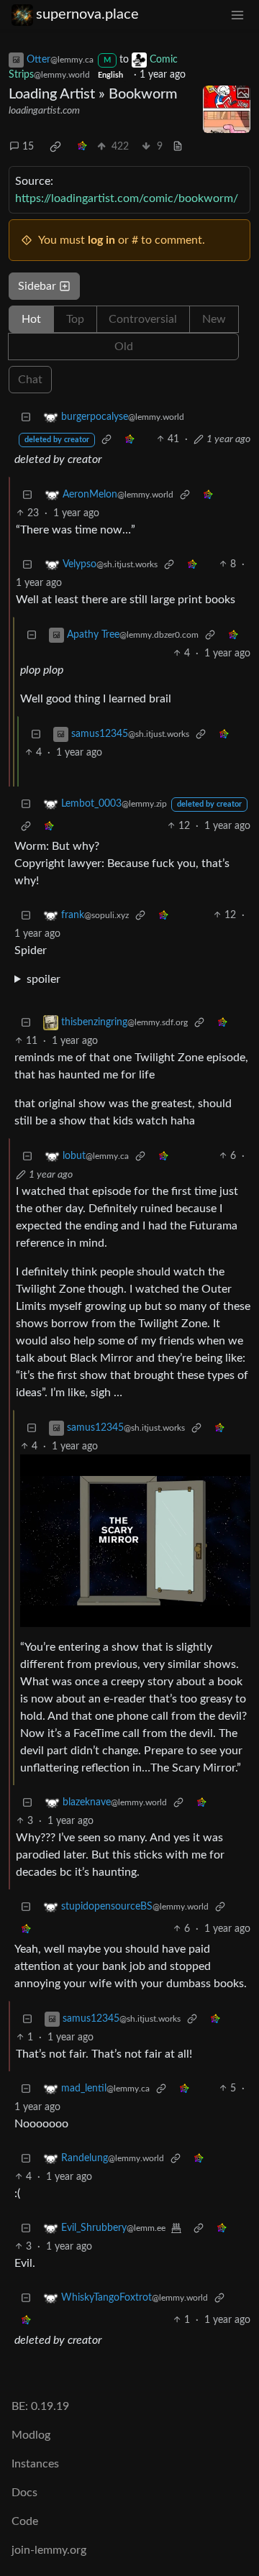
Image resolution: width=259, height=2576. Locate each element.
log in (101, 240)
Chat (30, 380)
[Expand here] (227, 109)
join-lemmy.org (49, 2550)
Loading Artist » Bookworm (93, 94)
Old (124, 347)
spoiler (44, 979)
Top (75, 319)
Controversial (143, 319)
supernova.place (87, 14)
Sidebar (37, 286)
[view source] (178, 147)
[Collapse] (26, 417)
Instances (35, 2464)
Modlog (31, 2435)
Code (25, 2521)
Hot (31, 319)
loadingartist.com (44, 111)
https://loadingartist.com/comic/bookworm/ (127, 198)
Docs (24, 2493)
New (214, 319)
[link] (55, 147)
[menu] (237, 15)
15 (28, 147)
